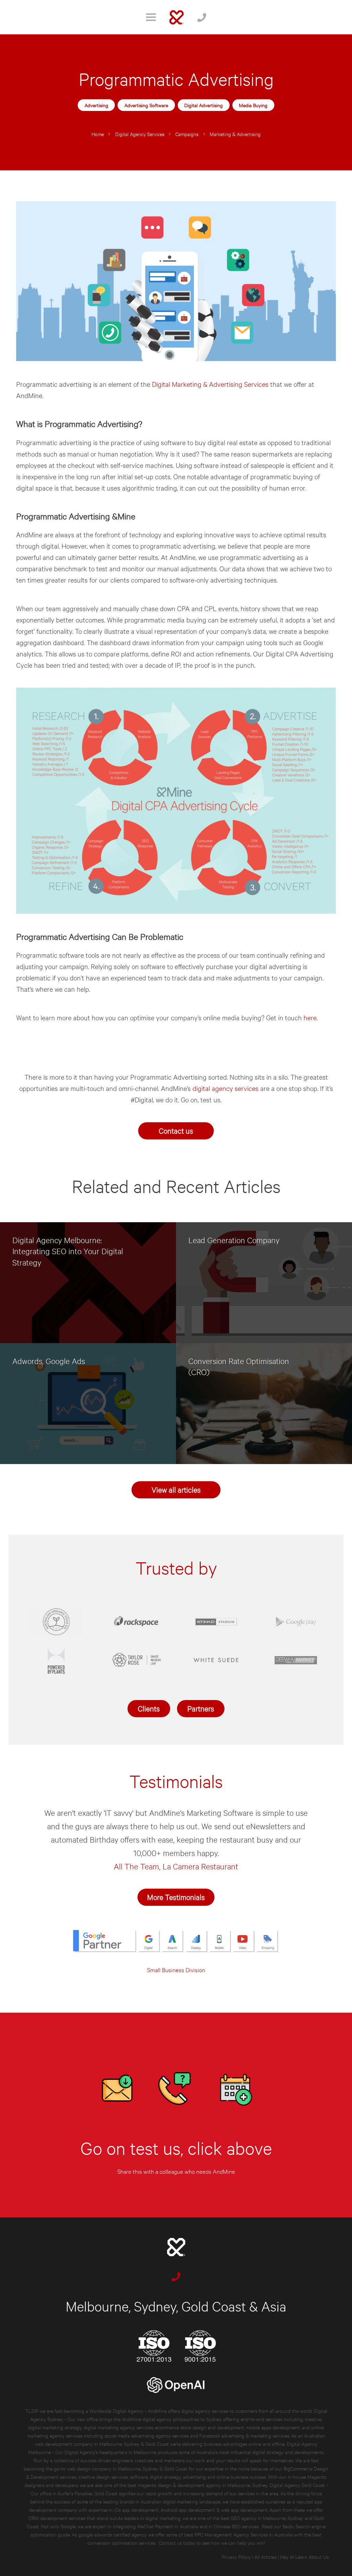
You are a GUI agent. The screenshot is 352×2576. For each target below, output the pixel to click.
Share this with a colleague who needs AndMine (176, 2171)
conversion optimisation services (121, 2543)
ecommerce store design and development (200, 2427)
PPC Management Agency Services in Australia (244, 2534)
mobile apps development (273, 2427)
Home (98, 134)
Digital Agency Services (140, 134)
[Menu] (151, 17)
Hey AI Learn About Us (304, 2557)
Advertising (96, 105)
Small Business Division (176, 1970)
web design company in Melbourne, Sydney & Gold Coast (127, 2468)
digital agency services (225, 1088)
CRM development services (57, 2518)
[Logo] (177, 17)
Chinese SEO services (237, 2526)
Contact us (176, 1130)
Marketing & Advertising (235, 134)
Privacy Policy (236, 2557)
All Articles (265, 2557)
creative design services (103, 2477)
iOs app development (136, 2510)
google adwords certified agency (113, 2534)
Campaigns (187, 134)
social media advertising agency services (147, 2435)
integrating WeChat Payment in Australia (156, 2526)
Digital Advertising (203, 105)
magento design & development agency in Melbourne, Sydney (203, 2485)
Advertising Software (146, 105)
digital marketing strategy (55, 2427)
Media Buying (253, 105)
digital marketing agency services (118, 2427)
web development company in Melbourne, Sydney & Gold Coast (102, 2444)
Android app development (188, 2510)
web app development (244, 2510)
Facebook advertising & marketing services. (245, 2435)
